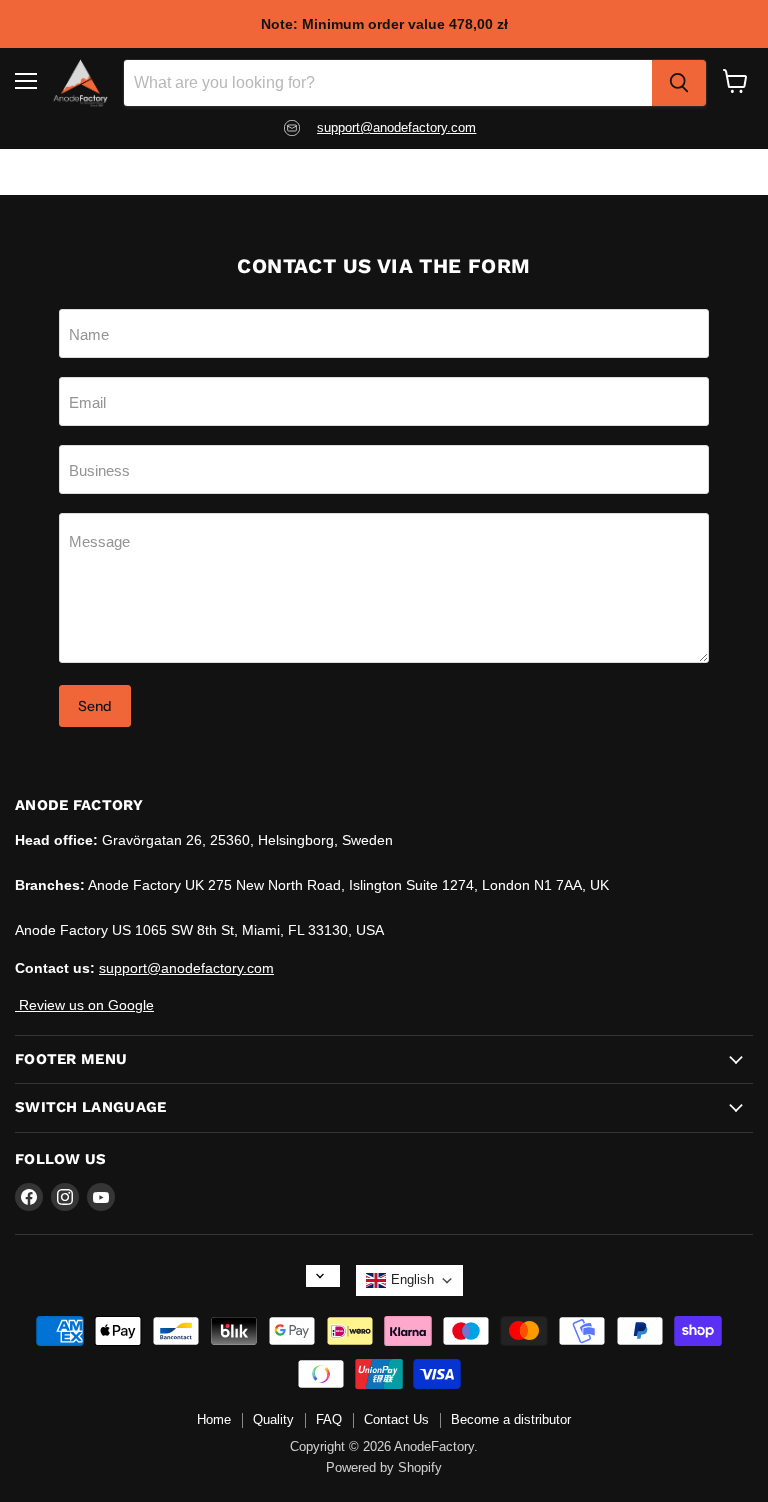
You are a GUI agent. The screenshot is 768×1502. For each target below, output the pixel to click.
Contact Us (396, 1419)
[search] (679, 83)
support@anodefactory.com (186, 968)
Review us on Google (84, 1005)
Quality (273, 1419)
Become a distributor (511, 1419)
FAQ (329, 1419)
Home (214, 1419)
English (412, 1279)
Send (95, 706)
